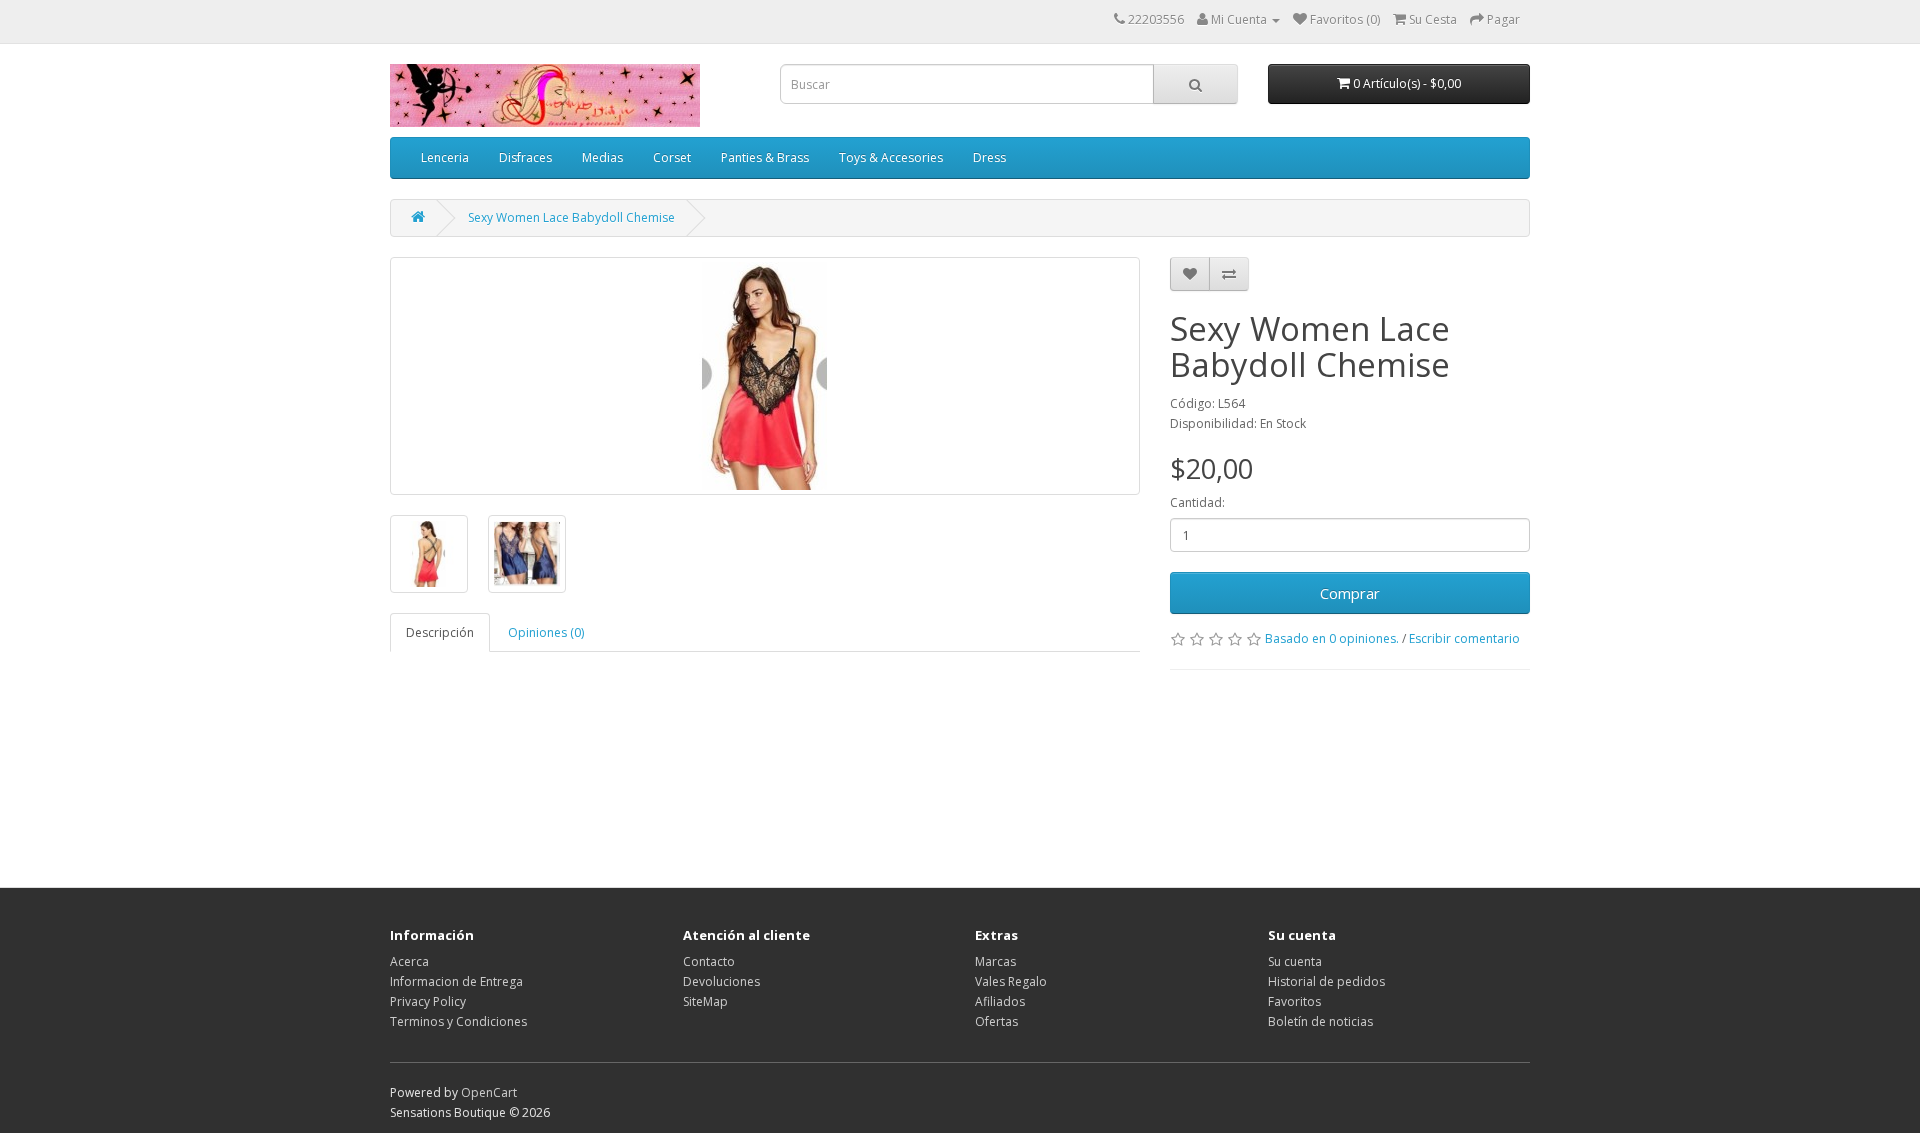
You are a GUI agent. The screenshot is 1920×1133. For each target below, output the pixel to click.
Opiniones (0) (546, 632)
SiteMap (705, 1001)
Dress (989, 157)
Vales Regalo (1011, 981)
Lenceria (445, 157)
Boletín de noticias (1320, 1021)
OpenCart (489, 1092)
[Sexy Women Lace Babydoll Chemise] (765, 376)
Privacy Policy (428, 1001)
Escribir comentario (1464, 638)
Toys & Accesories (891, 157)
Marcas (995, 961)
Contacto (709, 961)
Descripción (440, 632)
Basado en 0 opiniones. (1332, 638)
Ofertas (996, 1021)
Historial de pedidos (1326, 981)
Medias (602, 157)
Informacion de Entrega (456, 981)
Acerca (409, 961)
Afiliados (1000, 1001)
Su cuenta (1295, 961)
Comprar (1350, 593)
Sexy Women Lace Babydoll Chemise (571, 217)
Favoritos (1294, 1001)
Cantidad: (1197, 502)
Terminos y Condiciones (458, 1021)
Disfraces (525, 157)
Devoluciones (721, 981)
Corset (672, 157)
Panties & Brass (765, 157)
